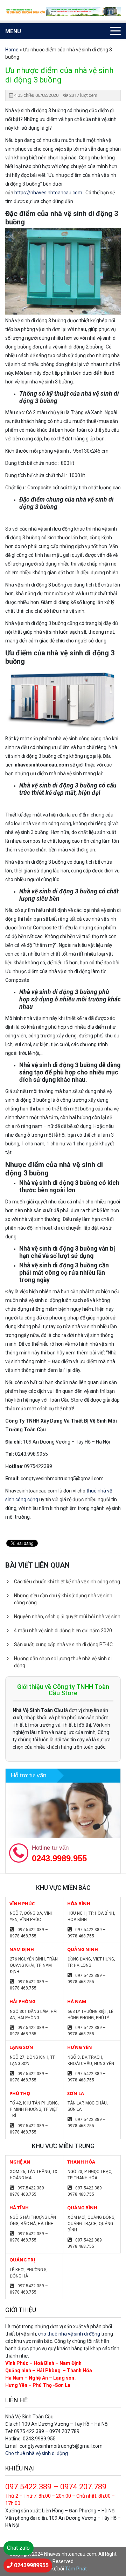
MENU (13, 31)
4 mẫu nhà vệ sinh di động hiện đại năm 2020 (63, 1631)
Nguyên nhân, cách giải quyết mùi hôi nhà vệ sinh (67, 1617)
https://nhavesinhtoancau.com (49, 193)
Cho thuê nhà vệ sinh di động (37, 2453)
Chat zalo (18, 2548)
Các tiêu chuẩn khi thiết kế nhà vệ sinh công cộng (67, 1582)
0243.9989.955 (59, 1858)
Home (12, 50)
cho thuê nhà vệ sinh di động (69, 2334)
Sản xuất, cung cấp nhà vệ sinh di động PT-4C (63, 1645)
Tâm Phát (76, 2569)
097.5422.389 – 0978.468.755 (29, 1933)
